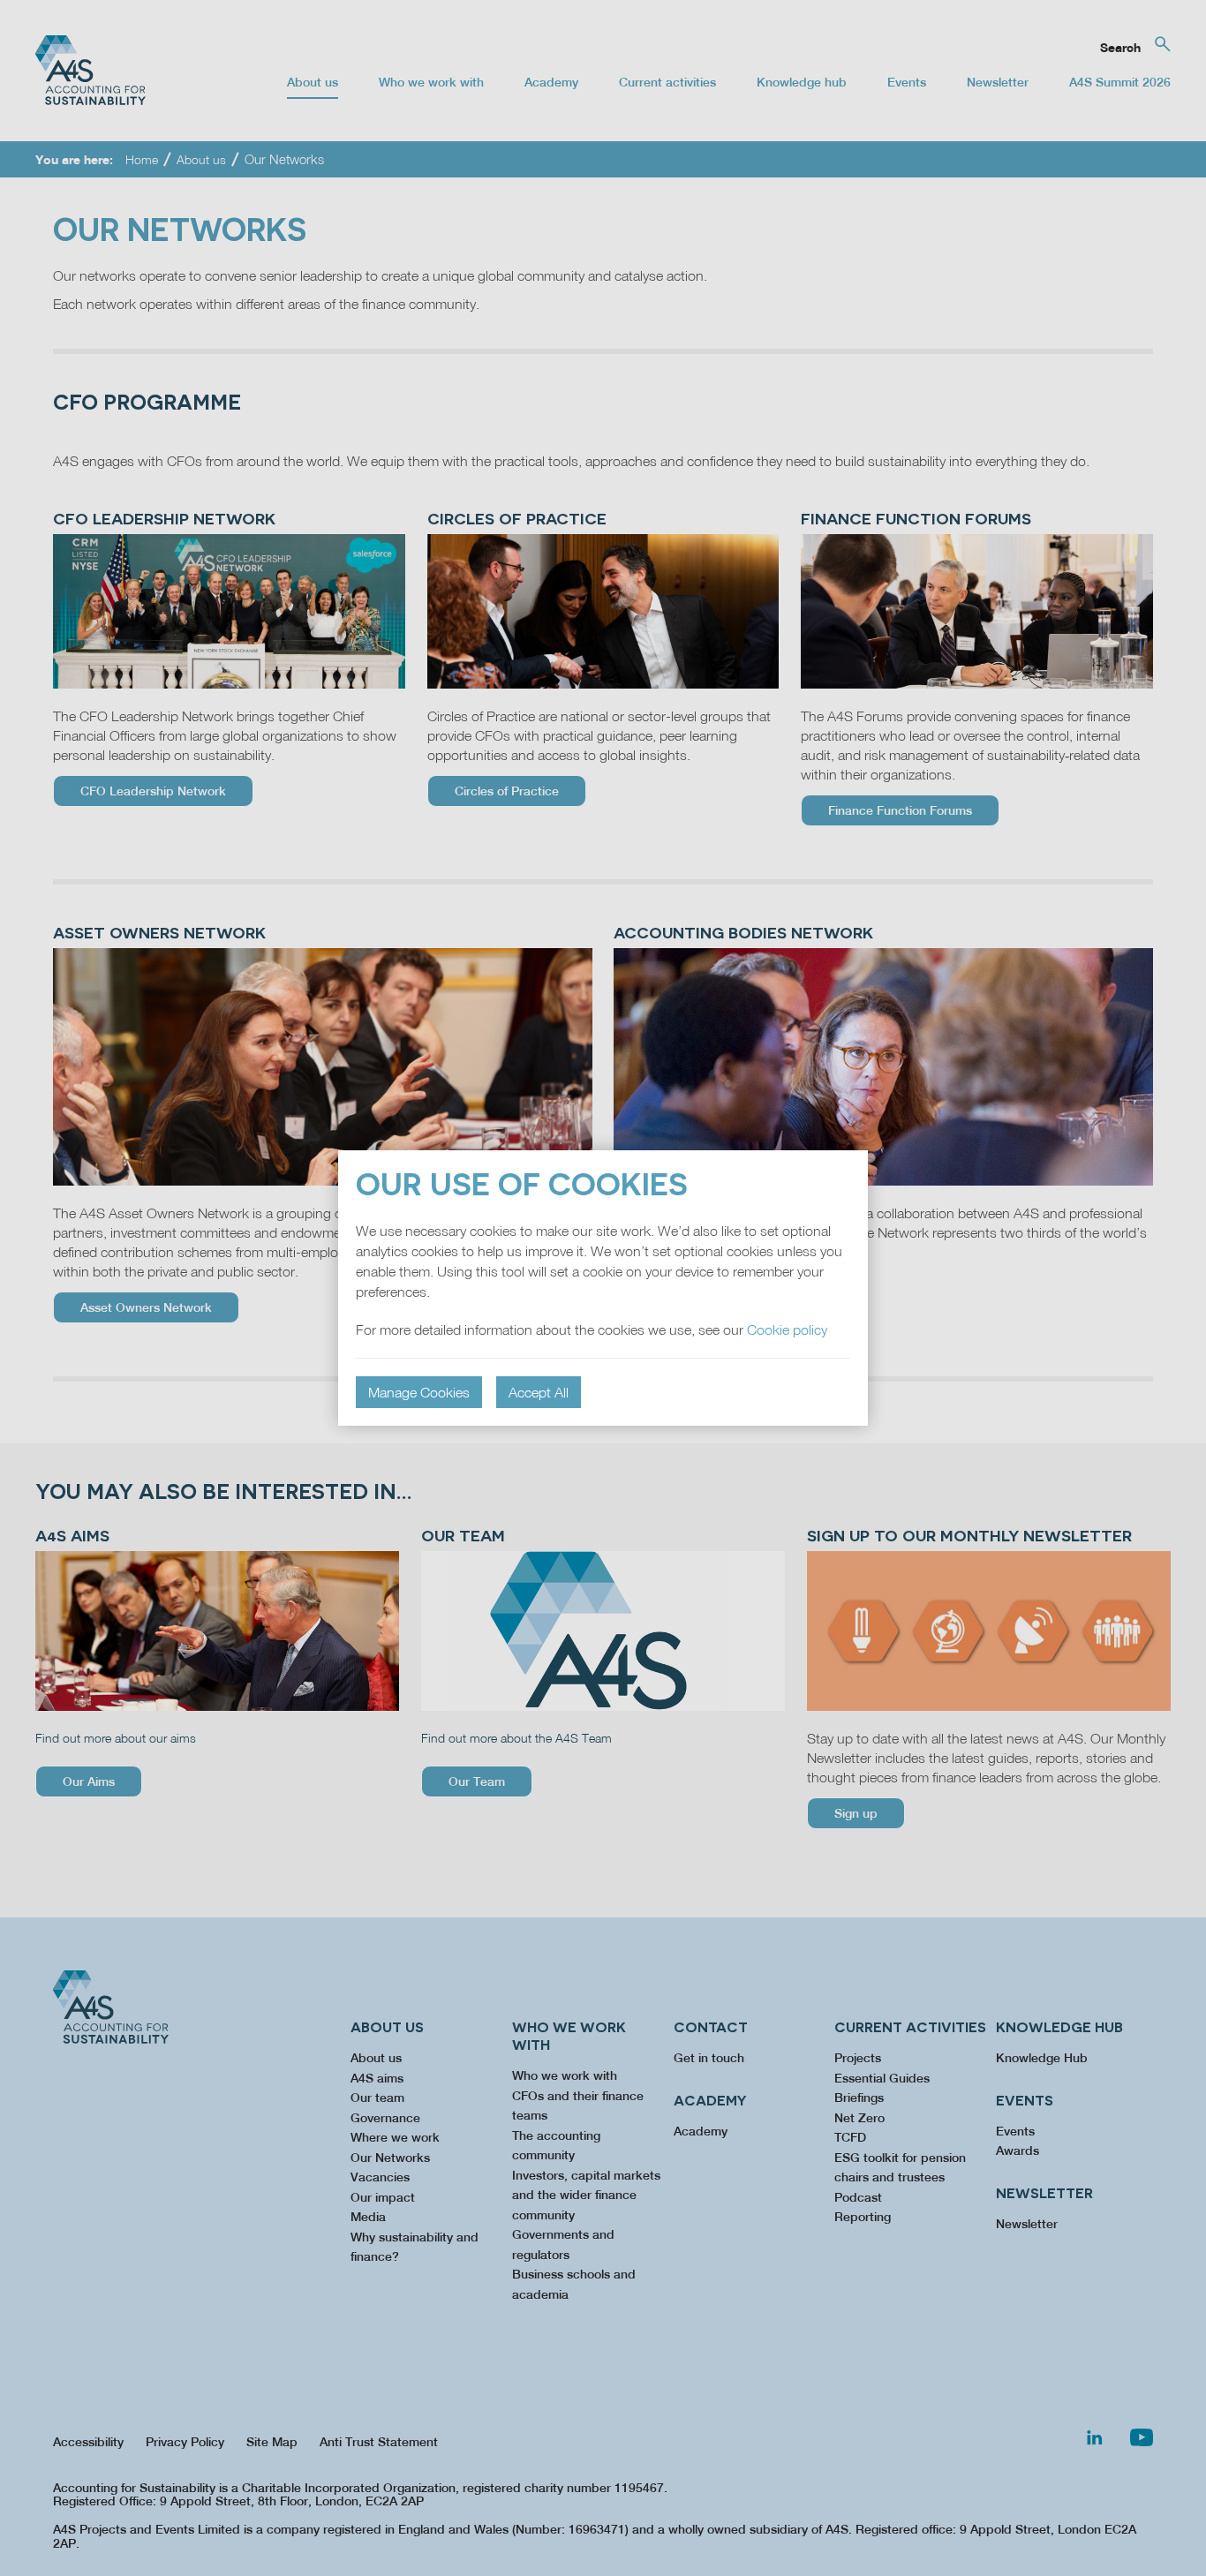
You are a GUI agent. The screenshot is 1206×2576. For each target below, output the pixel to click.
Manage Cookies (419, 1392)
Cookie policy (787, 1329)
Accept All (539, 1392)
